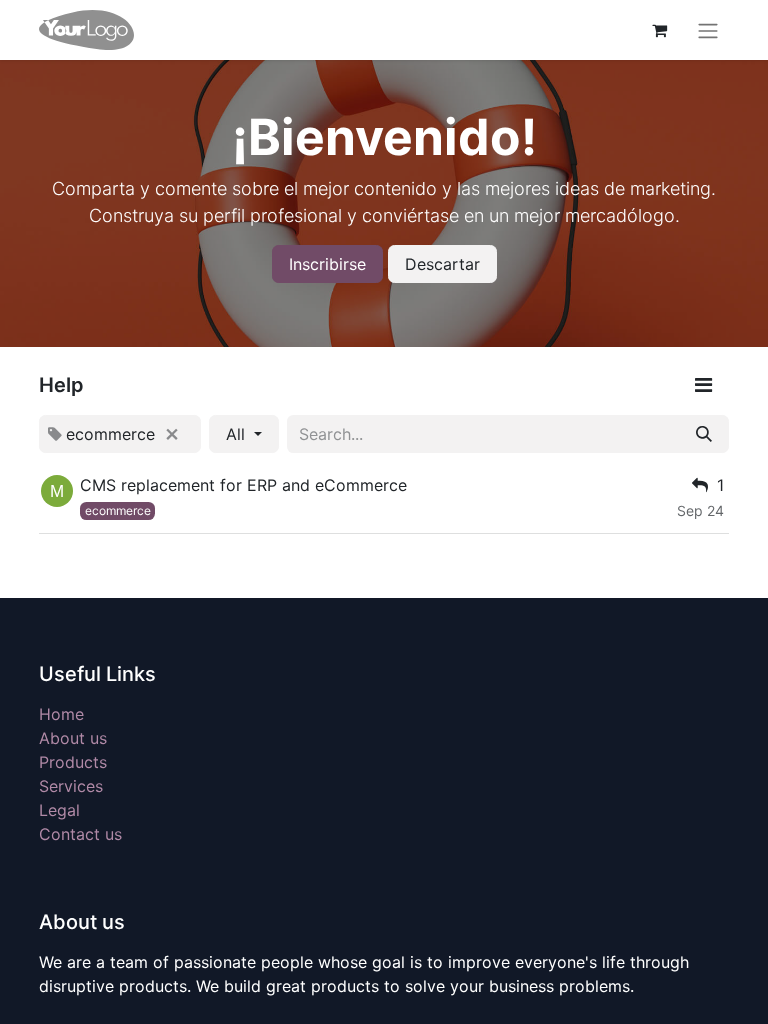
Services (71, 786)
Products (73, 762)
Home (61, 714)
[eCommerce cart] (659, 30)
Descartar (442, 264)
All (238, 434)
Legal (59, 810)
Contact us (80, 834)
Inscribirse (327, 264)
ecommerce (118, 510)
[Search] (704, 434)
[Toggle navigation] (708, 30)
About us (73, 738)
